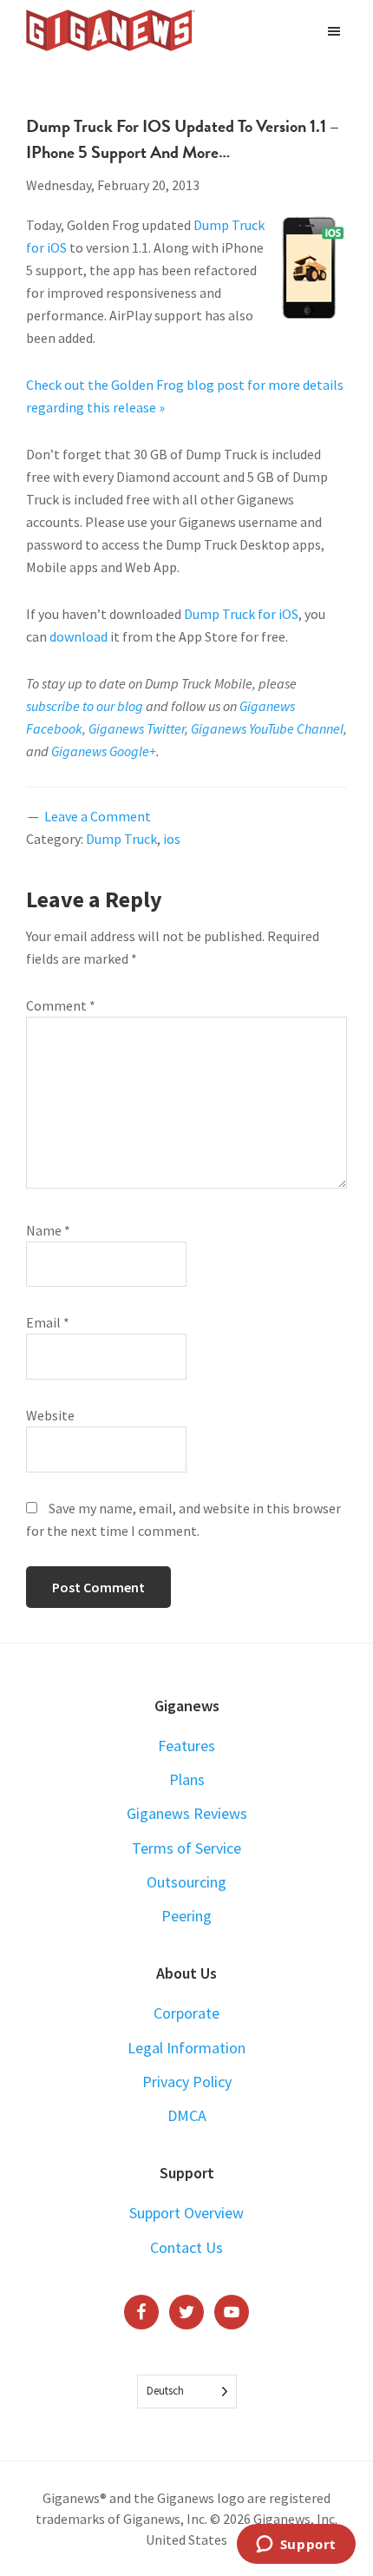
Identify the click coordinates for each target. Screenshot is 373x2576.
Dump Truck (121, 839)
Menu (336, 30)
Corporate (186, 2013)
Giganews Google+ (104, 751)
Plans (187, 1779)
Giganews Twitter (137, 728)
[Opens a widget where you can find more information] (296, 2546)
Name (48, 1230)
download (79, 636)
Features (186, 1746)
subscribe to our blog (85, 706)
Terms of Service (186, 1848)
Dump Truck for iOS (241, 614)
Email (48, 1322)
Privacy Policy (187, 2082)
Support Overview (186, 2213)
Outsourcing (186, 1882)
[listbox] (187, 2392)
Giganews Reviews (187, 1813)
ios (172, 839)
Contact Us (186, 2247)
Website (50, 1415)
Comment (61, 1005)
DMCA (187, 2115)
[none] (187, 2392)
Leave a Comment (98, 816)
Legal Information (186, 2048)
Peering (186, 1916)
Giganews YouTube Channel (267, 728)
